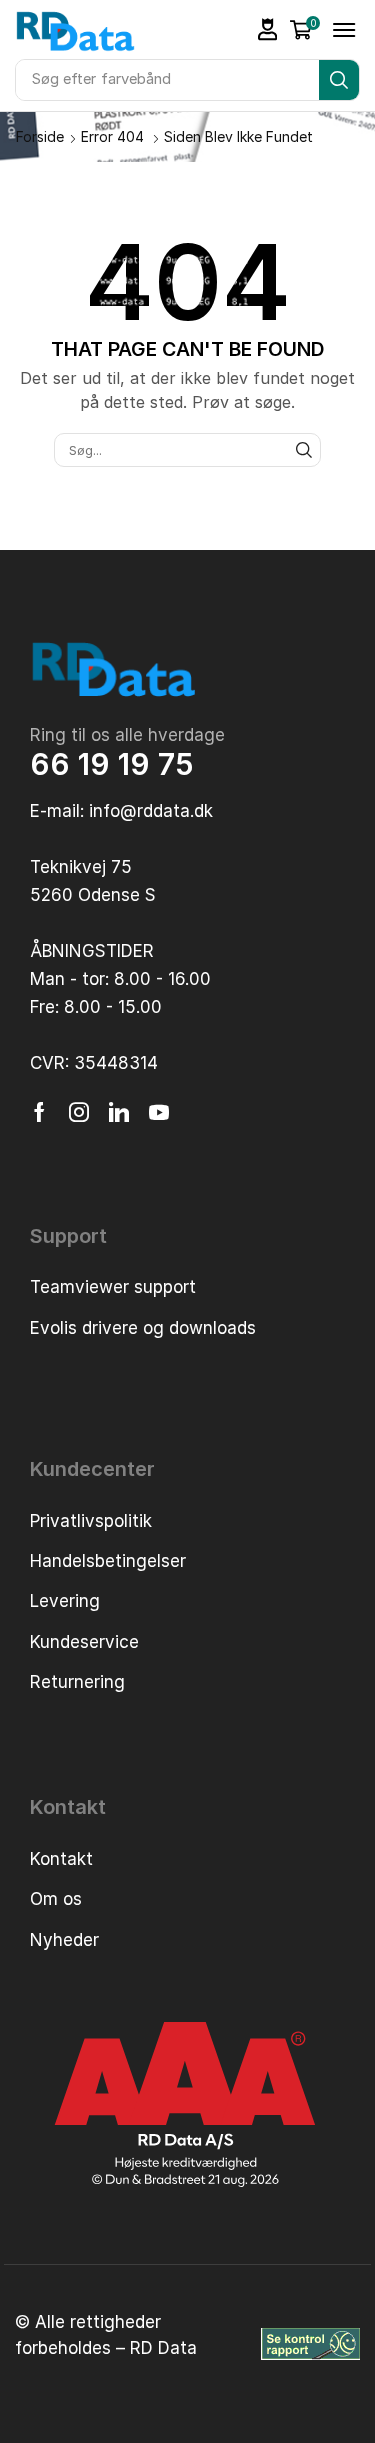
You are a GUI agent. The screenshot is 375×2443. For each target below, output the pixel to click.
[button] (268, 29)
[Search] (339, 80)
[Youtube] (159, 1112)
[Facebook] (39, 1112)
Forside (40, 136)
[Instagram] (79, 1112)
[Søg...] (304, 450)
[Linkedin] (119, 1112)
